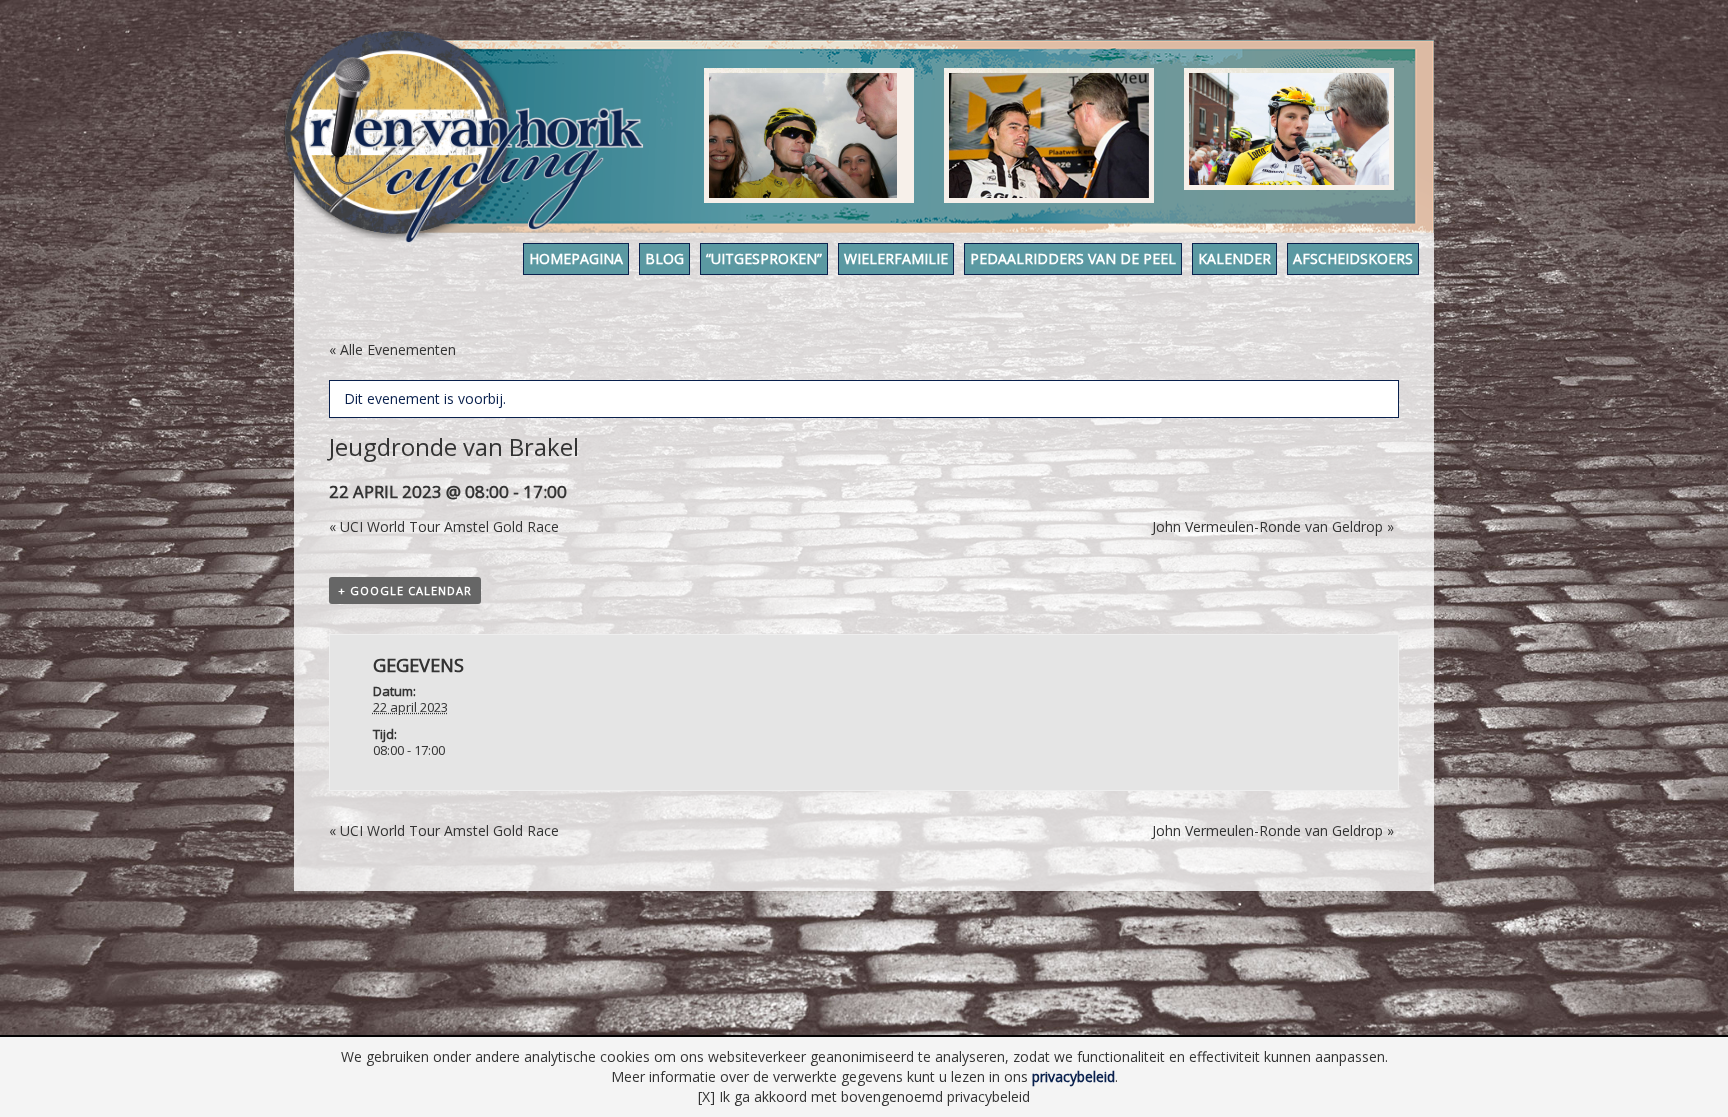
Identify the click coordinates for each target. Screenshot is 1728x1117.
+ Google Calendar (405, 590)
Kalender (1234, 258)
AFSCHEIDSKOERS (1353, 258)
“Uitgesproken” (764, 258)
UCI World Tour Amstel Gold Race (444, 526)
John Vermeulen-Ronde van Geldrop (1273, 526)
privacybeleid (1073, 1076)
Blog (664, 258)
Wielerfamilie (896, 258)
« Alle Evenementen (392, 349)
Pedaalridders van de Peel (1073, 258)
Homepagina (576, 258)
